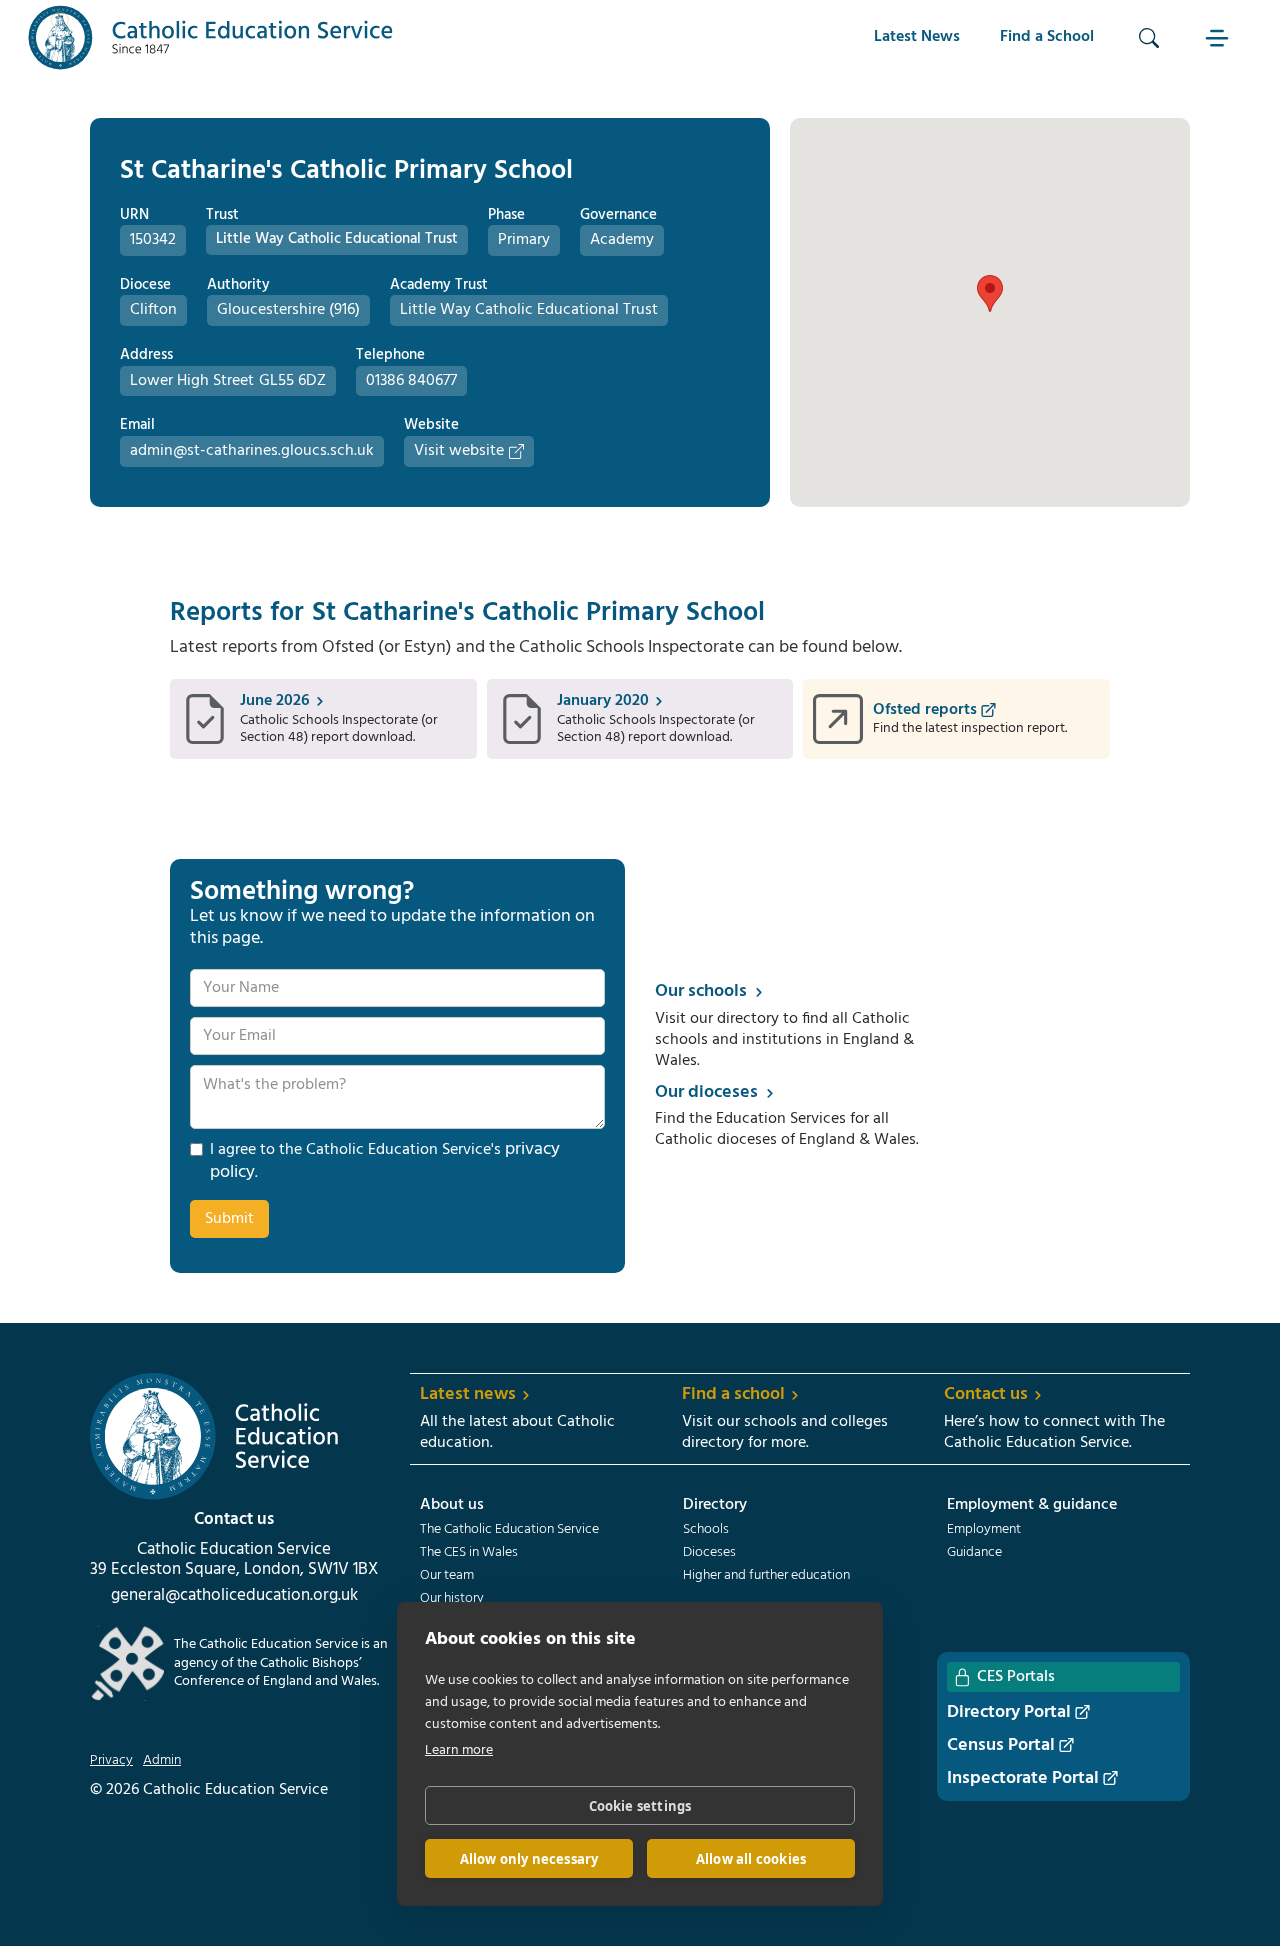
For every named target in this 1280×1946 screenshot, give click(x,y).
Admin (162, 1761)
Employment (984, 1530)
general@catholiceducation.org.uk (234, 1596)
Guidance (974, 1553)
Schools (706, 1530)
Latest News (917, 37)
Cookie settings (640, 1806)
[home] (211, 37)
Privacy (111, 1761)
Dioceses (709, 1553)
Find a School (1047, 37)
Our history (452, 1599)
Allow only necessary (529, 1859)
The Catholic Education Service (509, 1530)
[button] (1219, 37)
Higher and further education (766, 1576)
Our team (447, 1576)
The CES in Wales (469, 1553)
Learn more (459, 1750)
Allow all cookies (751, 1859)
